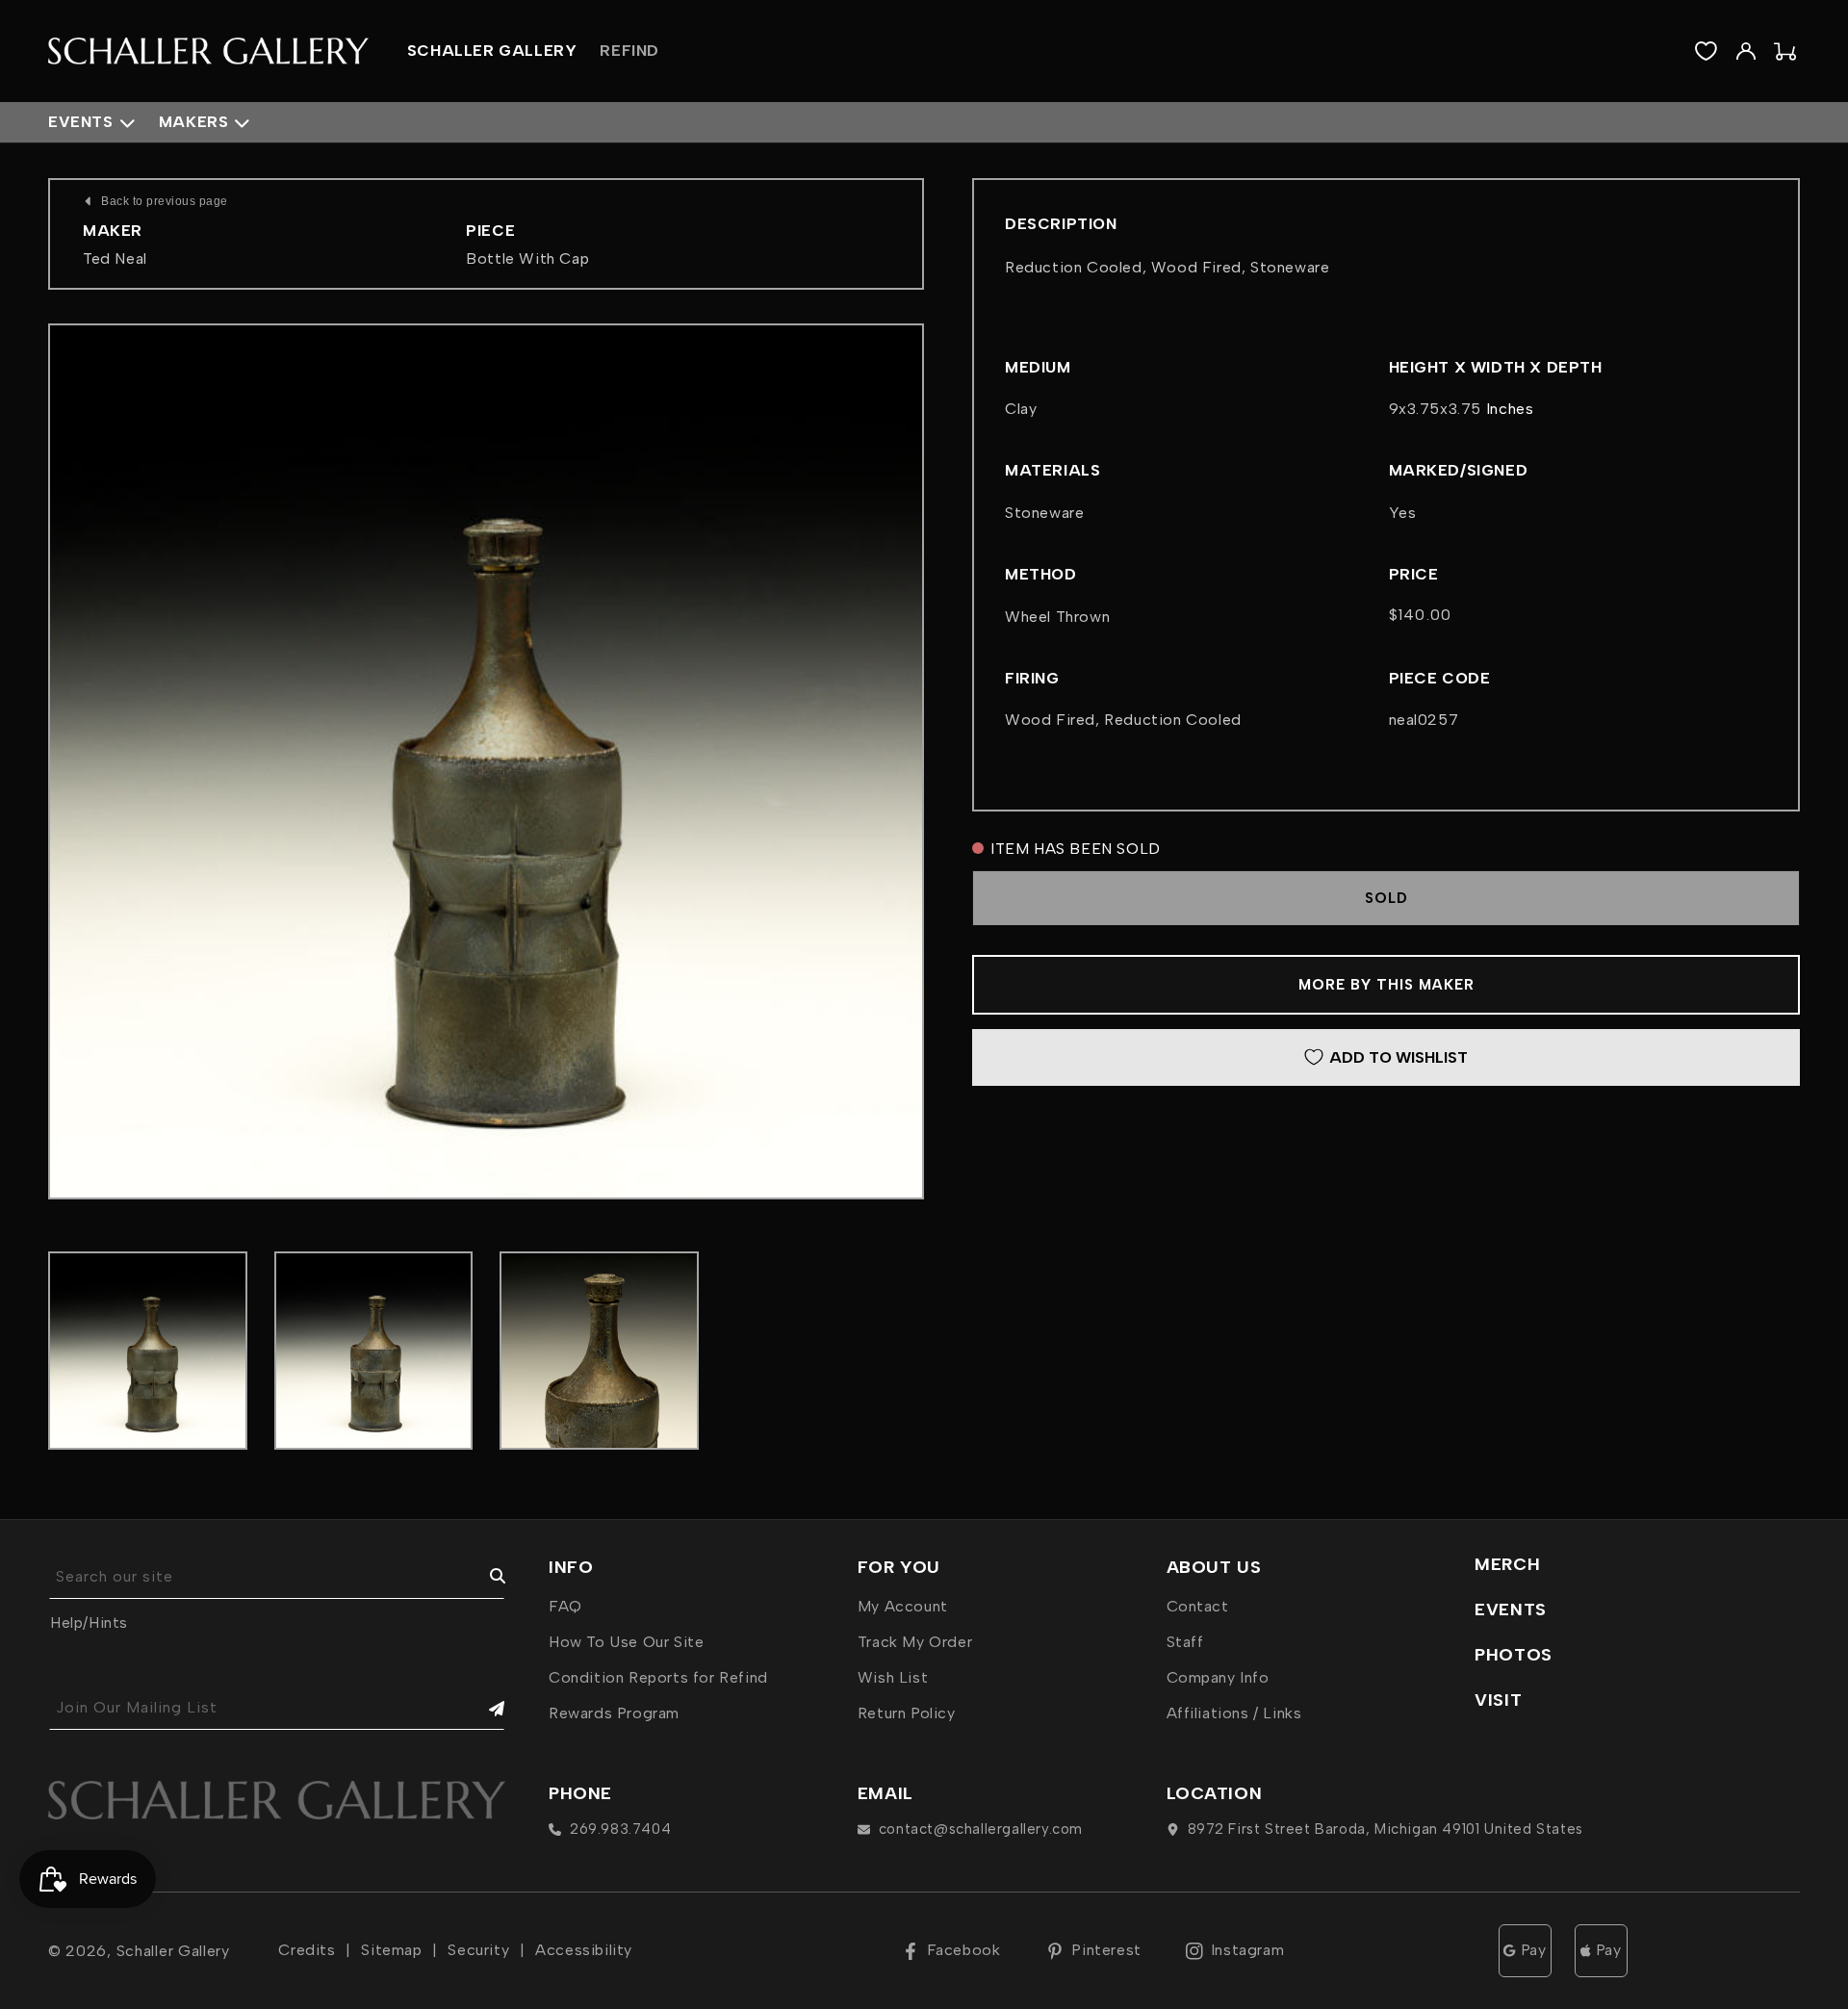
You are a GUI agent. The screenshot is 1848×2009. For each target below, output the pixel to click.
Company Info (1218, 1677)
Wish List (893, 1677)
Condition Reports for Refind (658, 1677)
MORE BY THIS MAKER (1386, 985)
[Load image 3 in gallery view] (599, 1351)
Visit (1498, 1700)
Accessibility (584, 1950)
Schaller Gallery (173, 1951)
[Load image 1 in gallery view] (148, 1351)
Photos (1514, 1655)
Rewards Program (614, 1713)
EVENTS (1511, 1610)
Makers (194, 122)
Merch (1507, 1564)
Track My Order (915, 1642)
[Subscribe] (483, 1708)
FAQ (565, 1606)
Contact (1198, 1606)
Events (81, 122)
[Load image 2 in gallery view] (374, 1351)
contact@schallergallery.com (981, 1829)
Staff (1185, 1642)
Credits (307, 1950)
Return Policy (907, 1713)
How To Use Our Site (626, 1642)
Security (478, 1950)
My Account (903, 1606)
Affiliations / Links (1234, 1713)
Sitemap (391, 1950)
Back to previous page (165, 201)
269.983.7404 (620, 1829)
